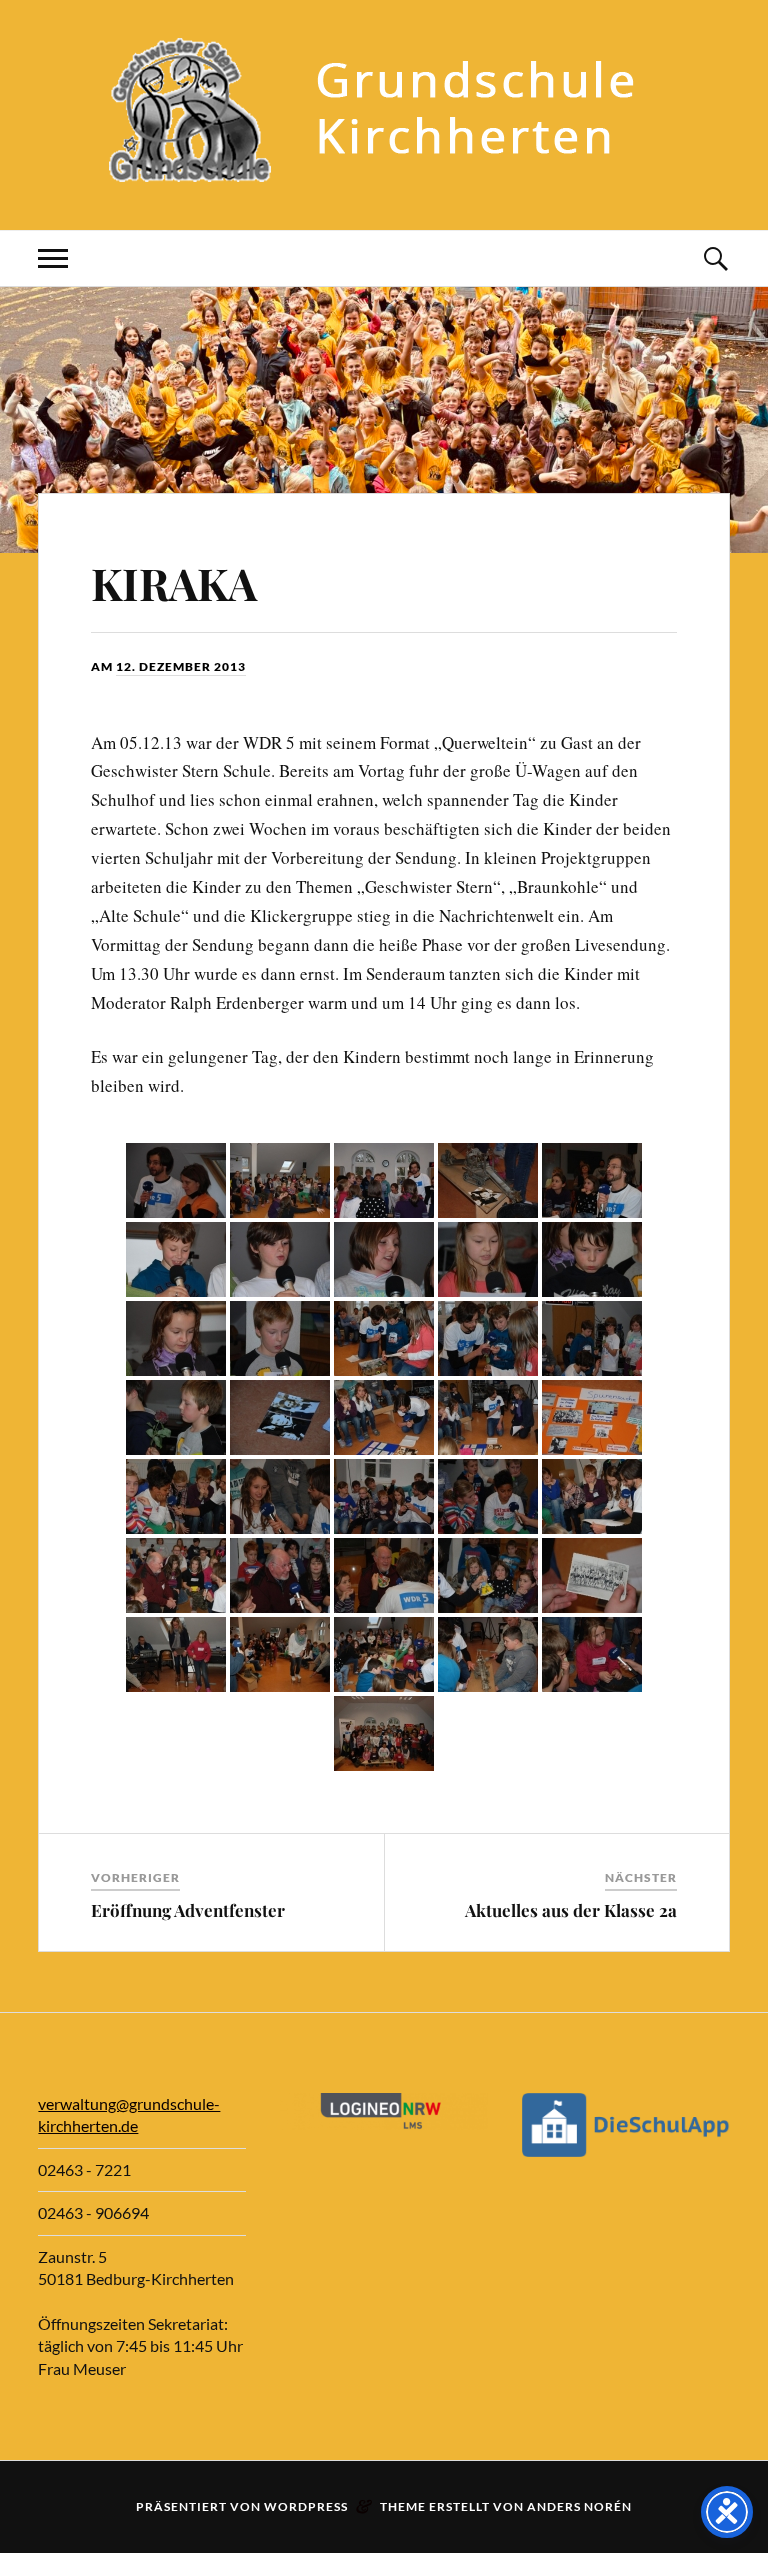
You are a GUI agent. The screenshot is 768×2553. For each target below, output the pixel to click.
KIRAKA (174, 582)
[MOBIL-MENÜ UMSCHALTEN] (53, 258)
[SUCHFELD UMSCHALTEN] (715, 258)
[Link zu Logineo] (383, 2123)
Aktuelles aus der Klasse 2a (571, 1910)
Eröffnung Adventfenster (188, 1910)
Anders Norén (579, 2506)
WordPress (306, 2506)
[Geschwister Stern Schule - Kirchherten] (384, 169)
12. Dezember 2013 (181, 666)
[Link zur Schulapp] (625, 2150)
